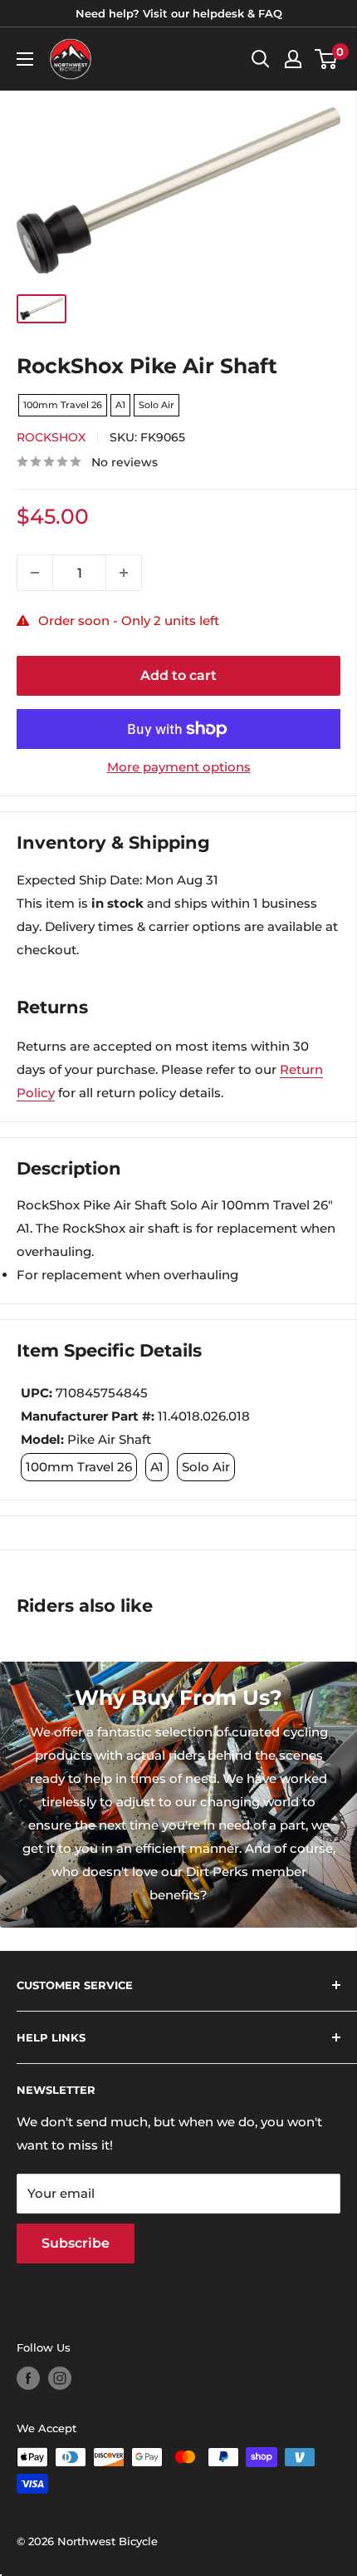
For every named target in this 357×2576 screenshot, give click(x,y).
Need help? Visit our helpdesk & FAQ (179, 13)
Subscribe (76, 2243)
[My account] (293, 59)
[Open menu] (25, 59)
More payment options (179, 767)
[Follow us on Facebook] (28, 2378)
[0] (327, 59)
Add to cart (178, 675)
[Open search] (261, 59)
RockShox (51, 437)
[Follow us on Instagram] (60, 2378)
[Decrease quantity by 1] (35, 573)
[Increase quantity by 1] (124, 573)
